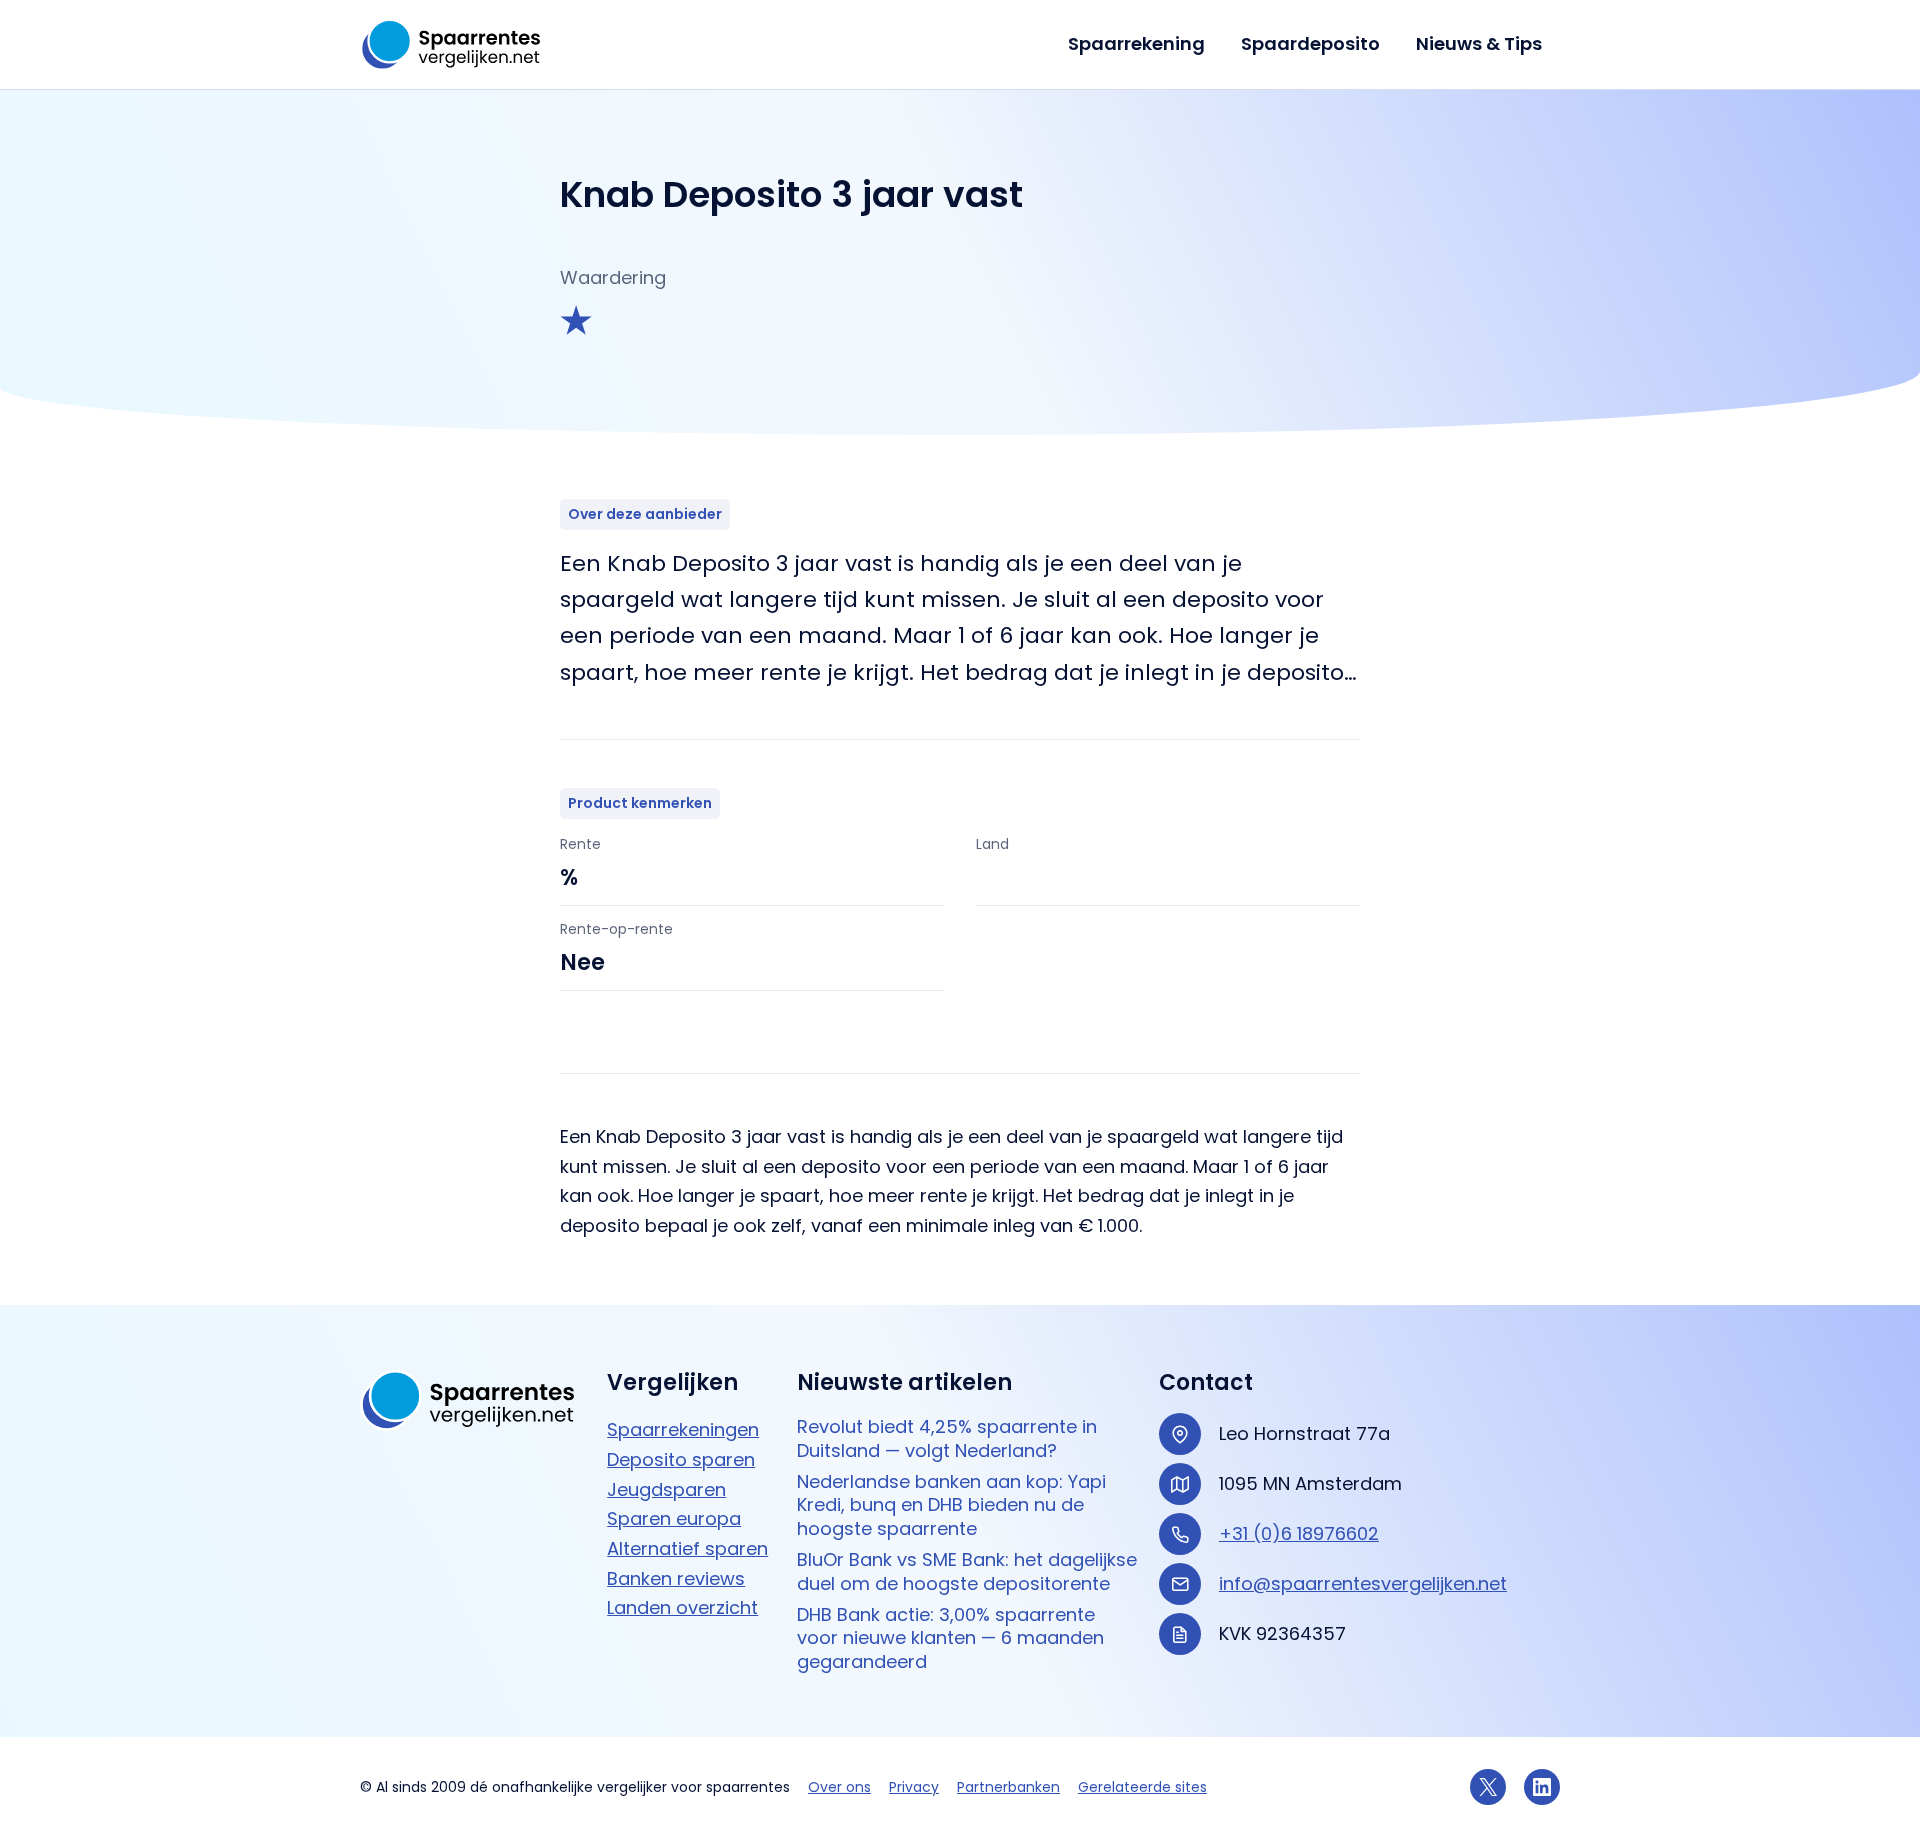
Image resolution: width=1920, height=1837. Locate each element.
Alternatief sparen (687, 1548)
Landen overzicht (682, 1607)
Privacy (914, 1787)
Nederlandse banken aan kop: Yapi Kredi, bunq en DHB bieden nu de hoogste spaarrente (951, 1505)
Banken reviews (676, 1578)
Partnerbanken (1008, 1787)
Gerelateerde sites (1142, 1787)
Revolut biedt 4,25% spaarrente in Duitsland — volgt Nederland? (947, 1438)
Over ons (839, 1787)
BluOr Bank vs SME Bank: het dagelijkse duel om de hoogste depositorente (967, 1571)
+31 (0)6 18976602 (1299, 1533)
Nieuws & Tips (1479, 43)
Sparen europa (674, 1518)
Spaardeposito (1310, 43)
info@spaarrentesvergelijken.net (1363, 1583)
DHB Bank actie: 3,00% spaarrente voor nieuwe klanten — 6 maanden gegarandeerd (950, 1638)
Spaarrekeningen (683, 1429)
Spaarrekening (1136, 43)
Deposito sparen (681, 1459)
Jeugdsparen (666, 1489)
